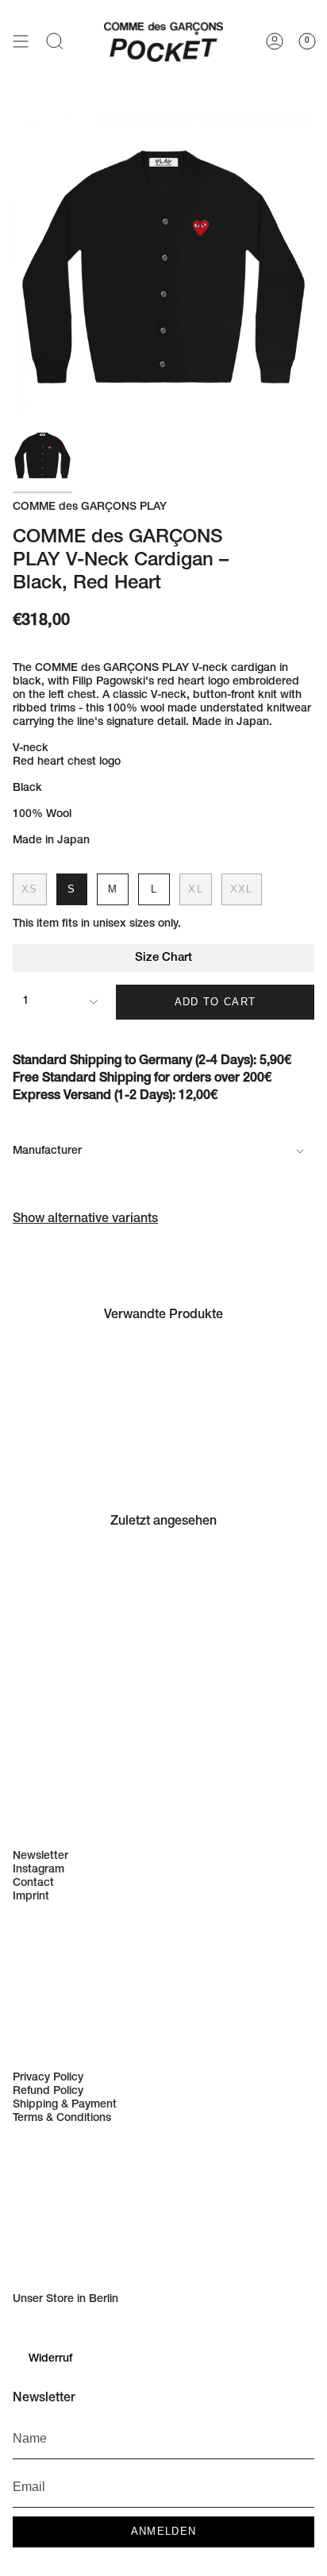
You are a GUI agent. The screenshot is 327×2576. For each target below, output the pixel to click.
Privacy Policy (48, 2078)
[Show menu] (21, 40)
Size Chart (163, 958)
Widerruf (50, 2359)
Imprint (31, 1897)
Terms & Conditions (62, 2119)
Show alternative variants (85, 1220)
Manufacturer (47, 1151)
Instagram (38, 1870)
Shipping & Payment (65, 2105)
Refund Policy (48, 2092)
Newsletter (40, 1857)
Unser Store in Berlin (65, 2300)
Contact (33, 1884)
